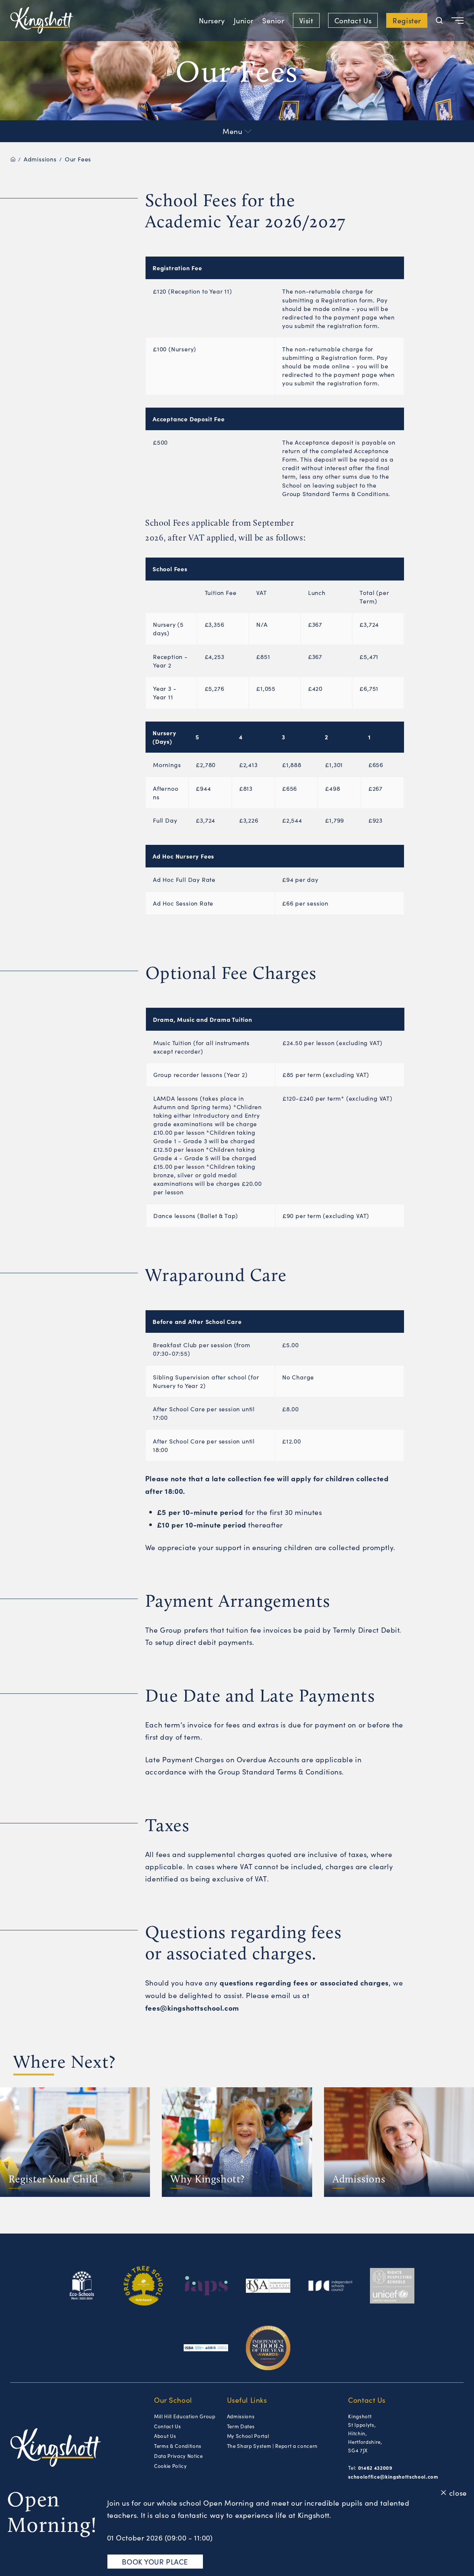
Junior (244, 20)
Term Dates (241, 2426)
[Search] (439, 21)
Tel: (370, 2468)
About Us (165, 2436)
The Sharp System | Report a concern (272, 2446)
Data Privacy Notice (178, 2456)
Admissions (40, 159)
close (458, 2492)
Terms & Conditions (178, 2446)
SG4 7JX (358, 2450)
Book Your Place (155, 2562)
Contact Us (353, 20)
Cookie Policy (171, 2466)
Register (407, 20)
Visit (306, 20)
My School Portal (248, 2436)
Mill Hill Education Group (185, 2416)
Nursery (212, 20)
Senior (273, 20)
